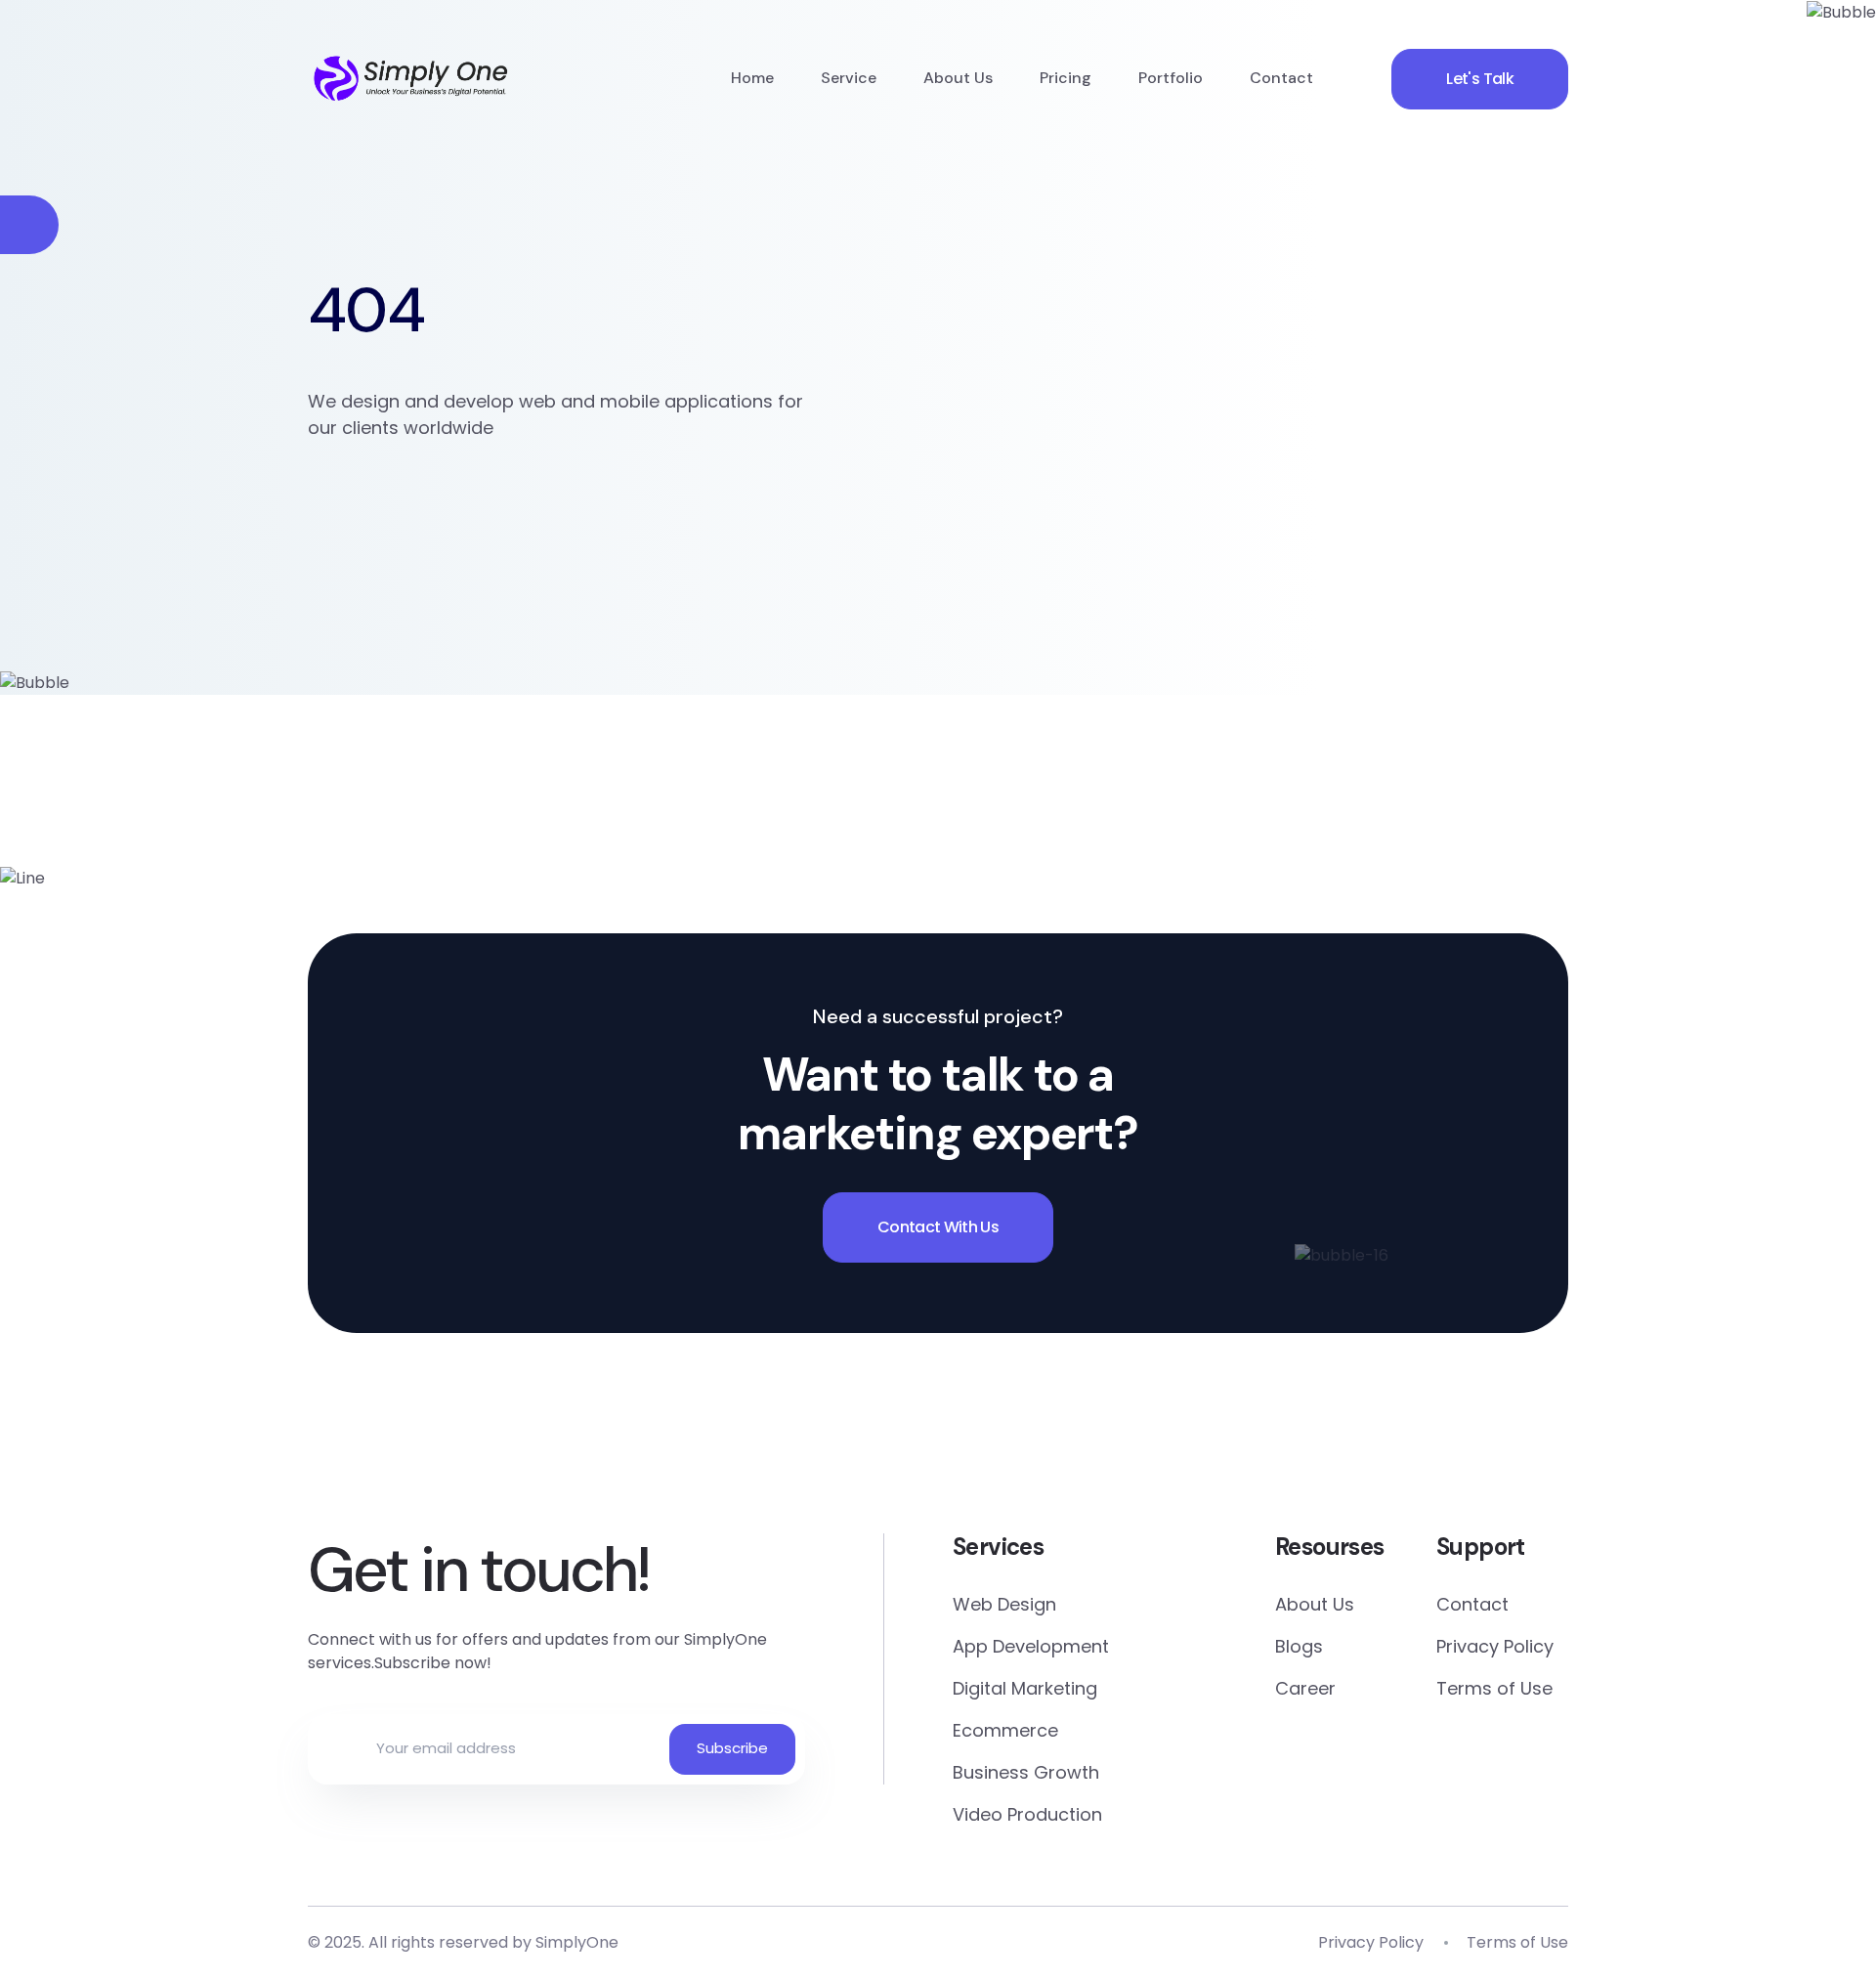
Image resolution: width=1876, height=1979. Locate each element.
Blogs (1299, 1646)
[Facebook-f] (597, 1438)
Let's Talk (1480, 79)
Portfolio (1171, 78)
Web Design (1004, 1604)
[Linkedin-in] (1052, 1438)
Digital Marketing (1025, 1688)
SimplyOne (577, 1942)
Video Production (1027, 1814)
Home (752, 78)
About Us (958, 78)
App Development (1031, 1646)
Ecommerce (1005, 1730)
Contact (1281, 78)
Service (849, 78)
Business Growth (1026, 1772)
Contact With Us (938, 1227)
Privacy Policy (1495, 1646)
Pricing (1066, 78)
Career (1305, 1688)
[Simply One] (411, 78)
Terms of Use (1494, 1688)
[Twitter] (824, 1438)
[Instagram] (1279, 1438)
